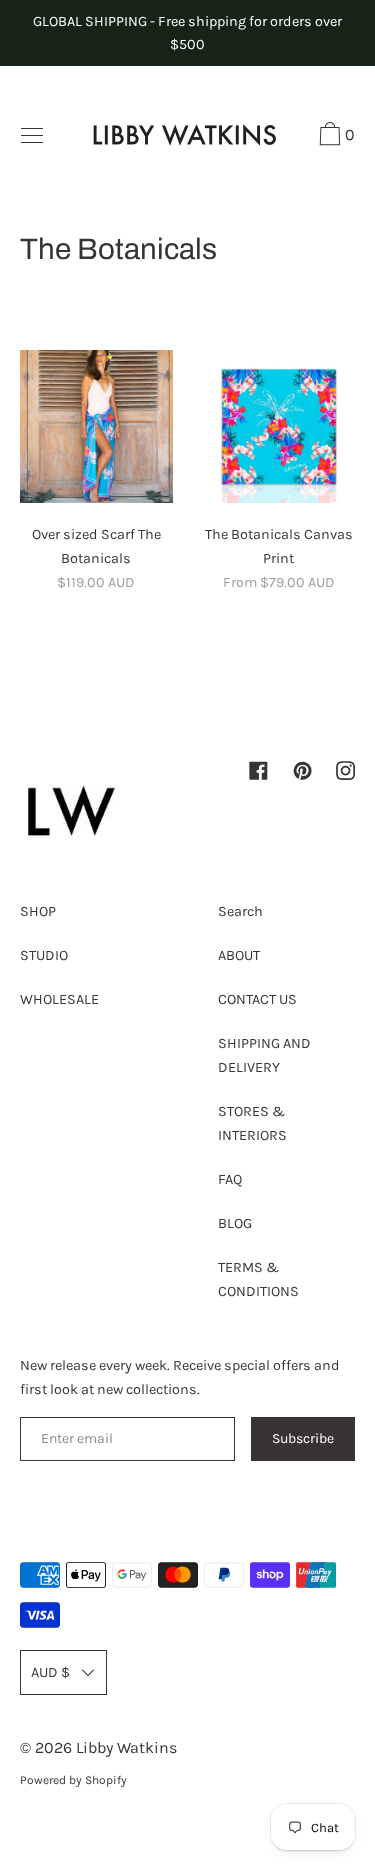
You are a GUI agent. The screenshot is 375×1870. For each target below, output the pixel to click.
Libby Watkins (126, 1747)
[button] (334, 137)
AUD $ (50, 1672)
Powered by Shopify (73, 1780)
